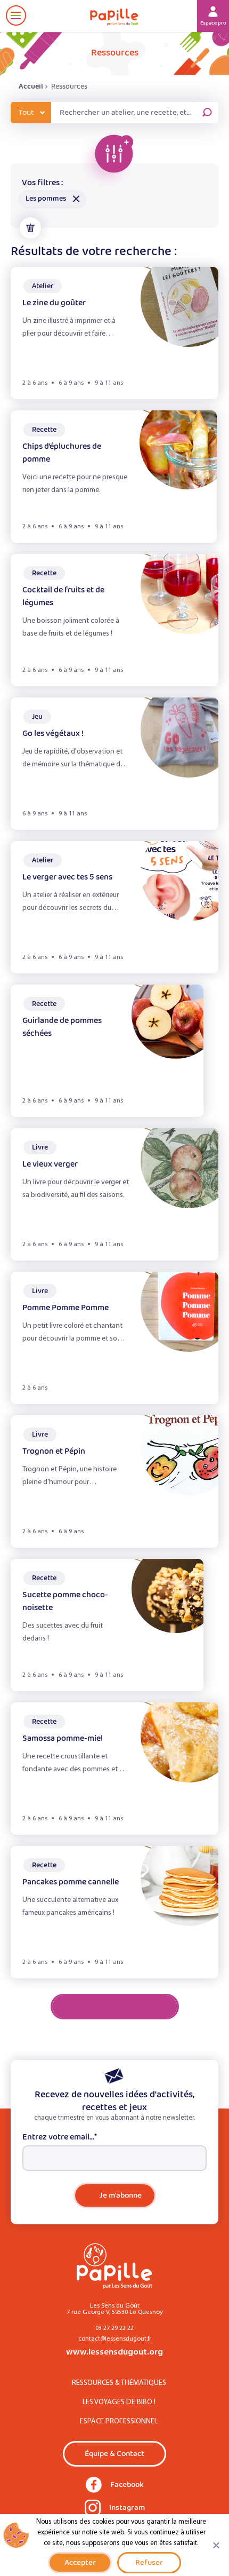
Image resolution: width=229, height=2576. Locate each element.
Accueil (31, 86)
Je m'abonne (121, 2195)
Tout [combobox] (26, 113)
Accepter (80, 2562)
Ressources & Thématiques (119, 2383)
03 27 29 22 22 (114, 2328)
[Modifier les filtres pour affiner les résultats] (107, 161)
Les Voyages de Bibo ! (119, 2402)
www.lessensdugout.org (114, 2352)
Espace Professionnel (119, 2422)
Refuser (149, 2562)
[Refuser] (216, 2545)
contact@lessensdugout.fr (115, 2339)
